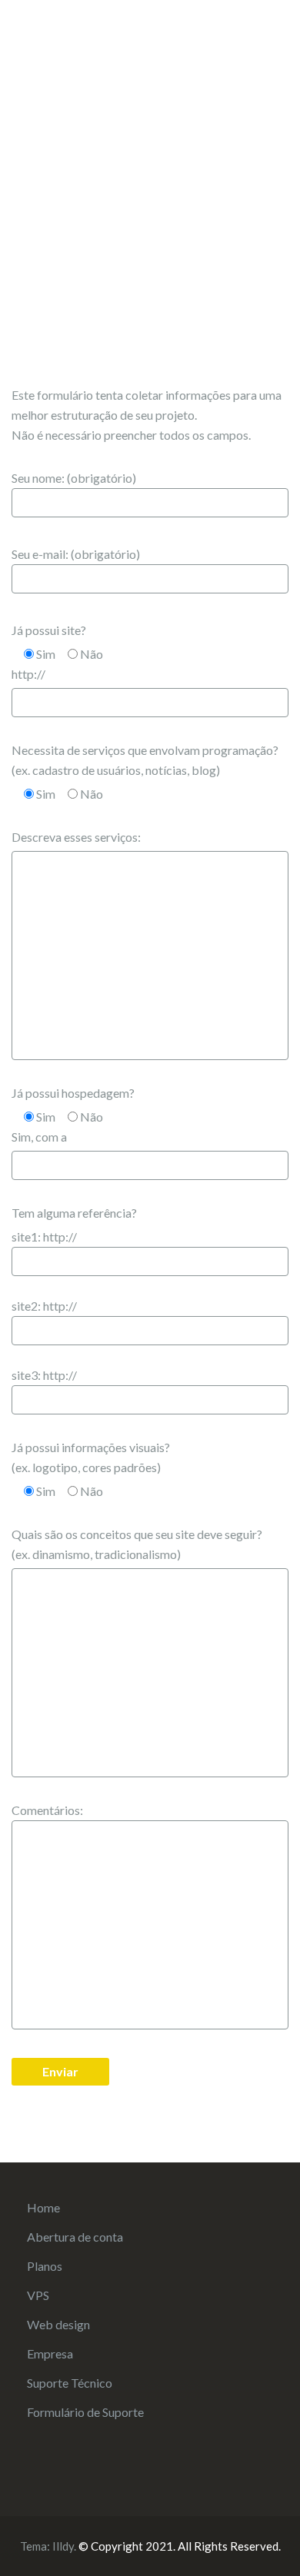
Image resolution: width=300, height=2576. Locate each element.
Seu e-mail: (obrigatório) (76, 554)
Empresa (50, 2353)
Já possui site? (49, 630)
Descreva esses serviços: (76, 837)
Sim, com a (39, 1137)
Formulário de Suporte (85, 2412)
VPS (38, 2295)
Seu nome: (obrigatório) (74, 478)
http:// (28, 674)
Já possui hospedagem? (73, 1093)
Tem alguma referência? (74, 1213)
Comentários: (47, 1810)
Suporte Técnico (70, 2383)
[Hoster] (88, 43)
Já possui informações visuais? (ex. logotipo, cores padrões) (91, 1457)
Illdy (63, 2546)
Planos (45, 2266)
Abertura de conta (75, 2237)
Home (43, 2207)
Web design (58, 2324)
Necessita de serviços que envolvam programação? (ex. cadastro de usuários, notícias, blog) (145, 760)
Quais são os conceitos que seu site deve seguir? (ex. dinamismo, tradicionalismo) (137, 1544)
